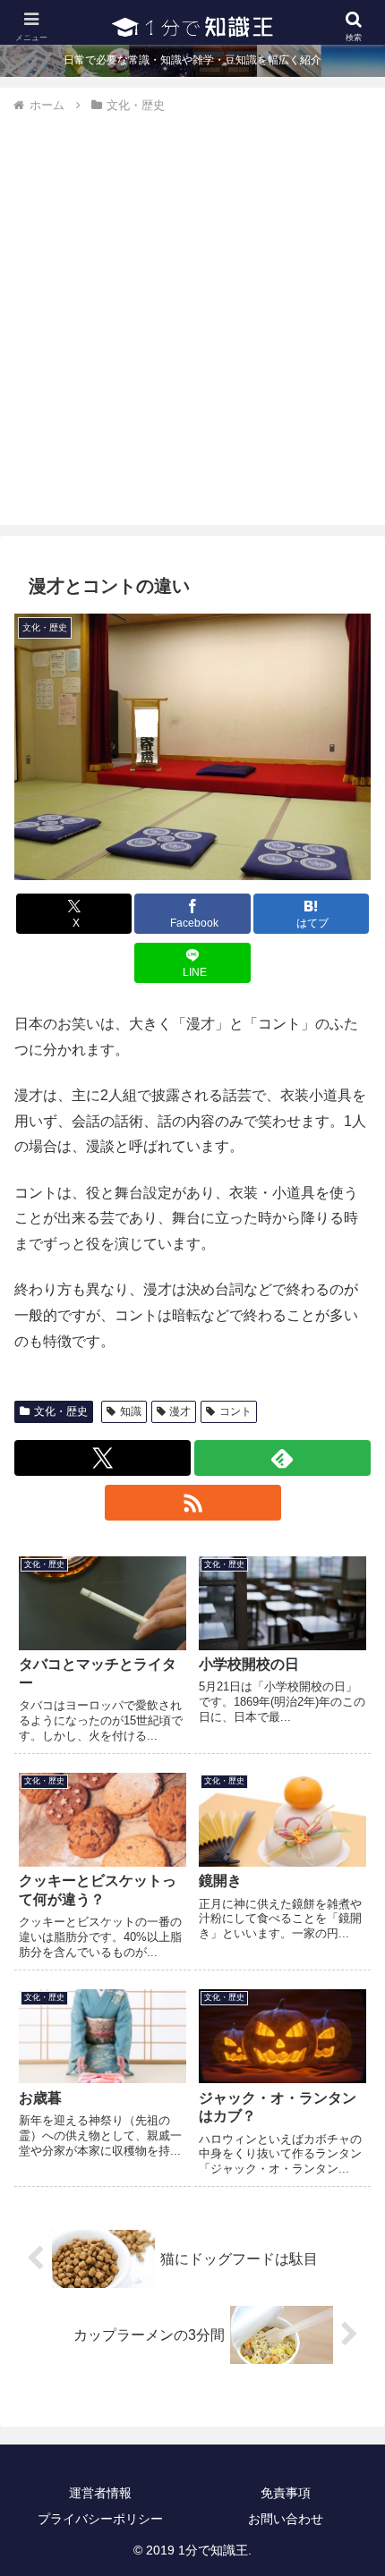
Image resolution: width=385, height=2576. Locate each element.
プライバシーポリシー (100, 2519)
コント (235, 1411)
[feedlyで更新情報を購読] (282, 1458)
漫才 (180, 1411)
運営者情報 (100, 2493)
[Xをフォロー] (103, 1458)
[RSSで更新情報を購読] (193, 1503)
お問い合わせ (286, 2519)
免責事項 (286, 2493)
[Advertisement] (192, 317)
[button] (348, 2271)
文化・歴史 (61, 1411)
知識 (131, 1411)
